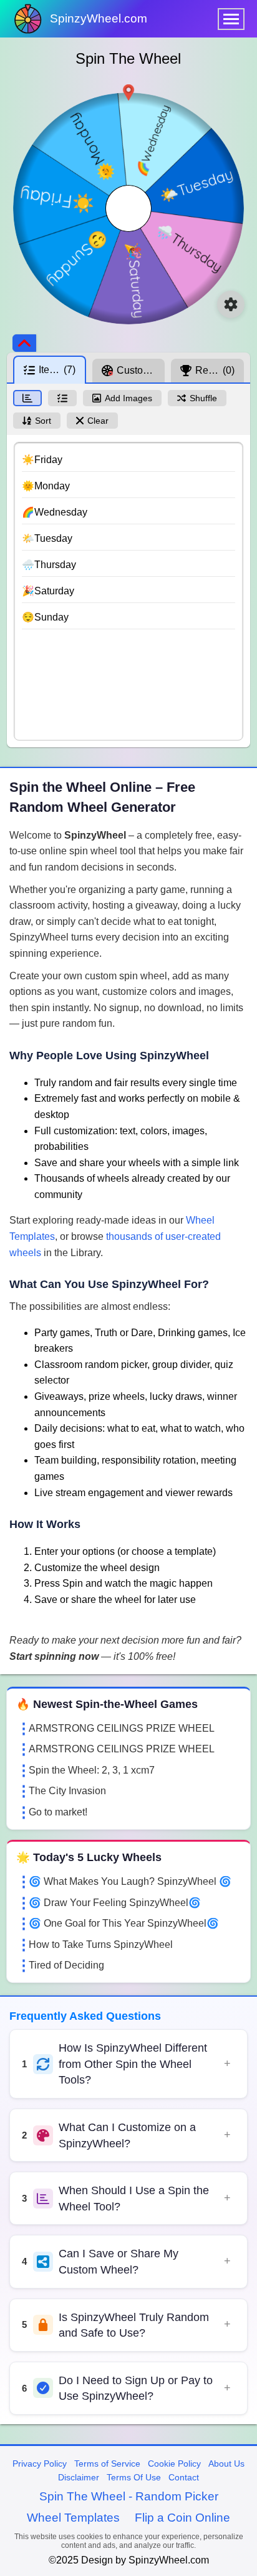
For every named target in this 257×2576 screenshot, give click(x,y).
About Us (226, 2464)
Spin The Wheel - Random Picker (129, 2496)
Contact (184, 2477)
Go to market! (58, 1812)
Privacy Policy (40, 2464)
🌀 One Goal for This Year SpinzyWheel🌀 (124, 1923)
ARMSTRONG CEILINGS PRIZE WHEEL (122, 1728)
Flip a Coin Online (182, 2518)
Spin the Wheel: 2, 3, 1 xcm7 (92, 1770)
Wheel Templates (73, 2518)
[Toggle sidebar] (24, 343)
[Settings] (231, 304)
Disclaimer (79, 2477)
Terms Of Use (134, 2477)
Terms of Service (107, 2464)
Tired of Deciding (66, 1965)
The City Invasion (67, 1791)
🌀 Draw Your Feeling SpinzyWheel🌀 (115, 1903)
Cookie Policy (174, 2464)
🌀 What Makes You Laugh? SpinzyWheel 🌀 (130, 1881)
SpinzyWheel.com (99, 18)
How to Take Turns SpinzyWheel (101, 1944)
